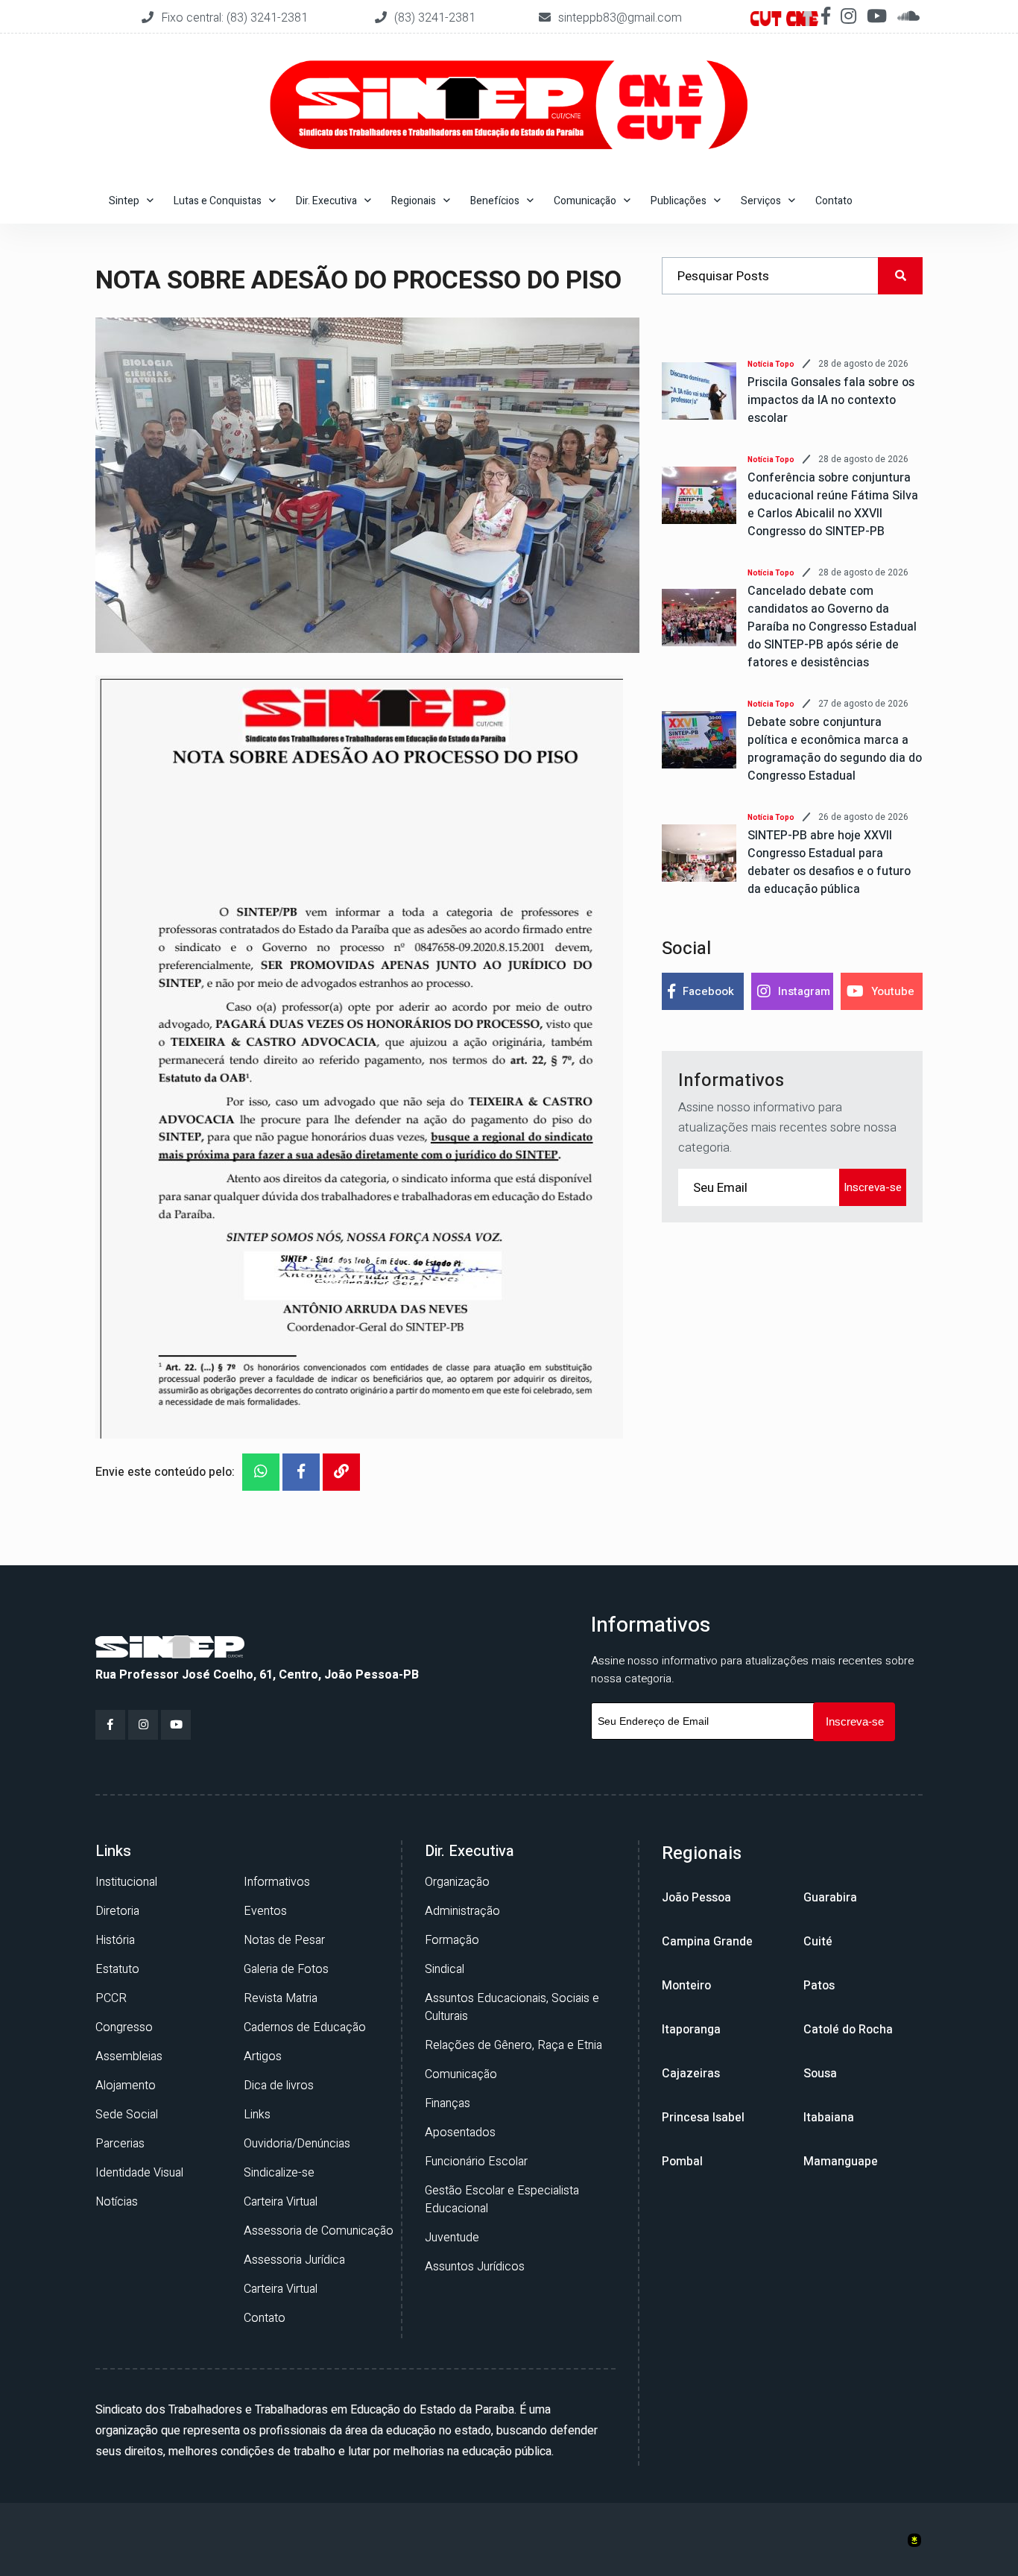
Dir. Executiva (326, 201)
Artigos (263, 2056)
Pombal (682, 2162)
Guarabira (830, 1898)
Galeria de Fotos (286, 1969)
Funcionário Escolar (476, 2162)
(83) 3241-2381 (435, 18)
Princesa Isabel (703, 2118)
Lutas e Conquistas (218, 201)
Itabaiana (829, 2118)
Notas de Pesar (284, 1940)
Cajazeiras (691, 2074)
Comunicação (461, 2074)
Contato (834, 201)
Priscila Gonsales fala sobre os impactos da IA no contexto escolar (831, 400)
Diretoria (117, 1911)
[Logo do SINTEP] (170, 1646)
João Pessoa (696, 1898)
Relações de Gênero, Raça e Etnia (513, 2045)
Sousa (820, 2074)
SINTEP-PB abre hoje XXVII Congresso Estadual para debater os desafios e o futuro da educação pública (829, 862)
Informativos (277, 1882)
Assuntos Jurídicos (475, 2267)
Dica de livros (279, 2086)
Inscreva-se (873, 1187)
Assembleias (129, 2056)
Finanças (448, 2103)
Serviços (761, 201)
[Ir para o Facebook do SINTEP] (110, 1725)
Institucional (126, 1882)
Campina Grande (707, 1942)
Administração (462, 1911)
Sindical (445, 1969)
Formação (452, 1940)
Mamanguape (841, 2162)
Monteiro (686, 1986)
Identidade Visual (139, 2173)
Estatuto (117, 1969)
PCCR (111, 1998)
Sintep (124, 201)
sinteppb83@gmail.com (620, 18)
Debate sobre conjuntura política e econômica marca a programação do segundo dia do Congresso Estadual (835, 749)
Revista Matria (281, 1998)
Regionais (414, 201)
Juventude (452, 2238)
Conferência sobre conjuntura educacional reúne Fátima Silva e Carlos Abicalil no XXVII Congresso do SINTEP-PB (833, 505)
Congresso (124, 2027)
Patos (819, 1986)
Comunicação (585, 201)
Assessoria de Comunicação (319, 2231)
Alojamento (126, 2086)
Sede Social (127, 2115)
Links (257, 2115)
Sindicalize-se (279, 2173)
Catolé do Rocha (848, 2030)
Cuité (818, 1942)
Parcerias (120, 2144)
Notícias (117, 2202)
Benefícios (495, 201)
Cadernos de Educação (305, 2027)
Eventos (265, 1911)
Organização (457, 1882)
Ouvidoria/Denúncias (297, 2144)
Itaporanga (691, 2030)
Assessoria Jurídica (294, 2260)
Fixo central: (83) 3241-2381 (236, 18)
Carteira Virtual (281, 2202)
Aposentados (460, 2133)
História (115, 1940)
